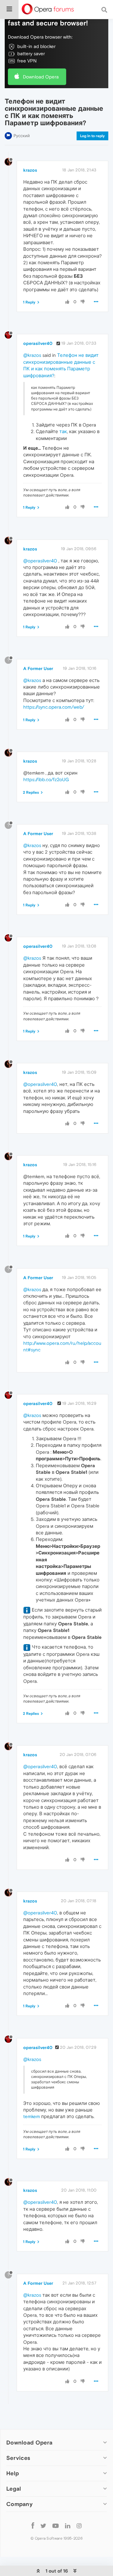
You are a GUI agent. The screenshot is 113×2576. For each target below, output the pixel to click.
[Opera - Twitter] (43, 2525)
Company (19, 2504)
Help (13, 2473)
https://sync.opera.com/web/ (54, 707)
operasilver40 (38, 343)
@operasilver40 (40, 561)
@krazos (32, 355)
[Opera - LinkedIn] (68, 2525)
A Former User (38, 668)
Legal (14, 2489)
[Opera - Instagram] (79, 2525)
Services (18, 2458)
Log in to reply (92, 136)
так (63, 431)
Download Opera (41, 77)
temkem (32, 2116)
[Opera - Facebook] (33, 2525)
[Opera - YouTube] (56, 2525)
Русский (22, 136)
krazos (30, 170)
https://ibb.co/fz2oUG (46, 779)
